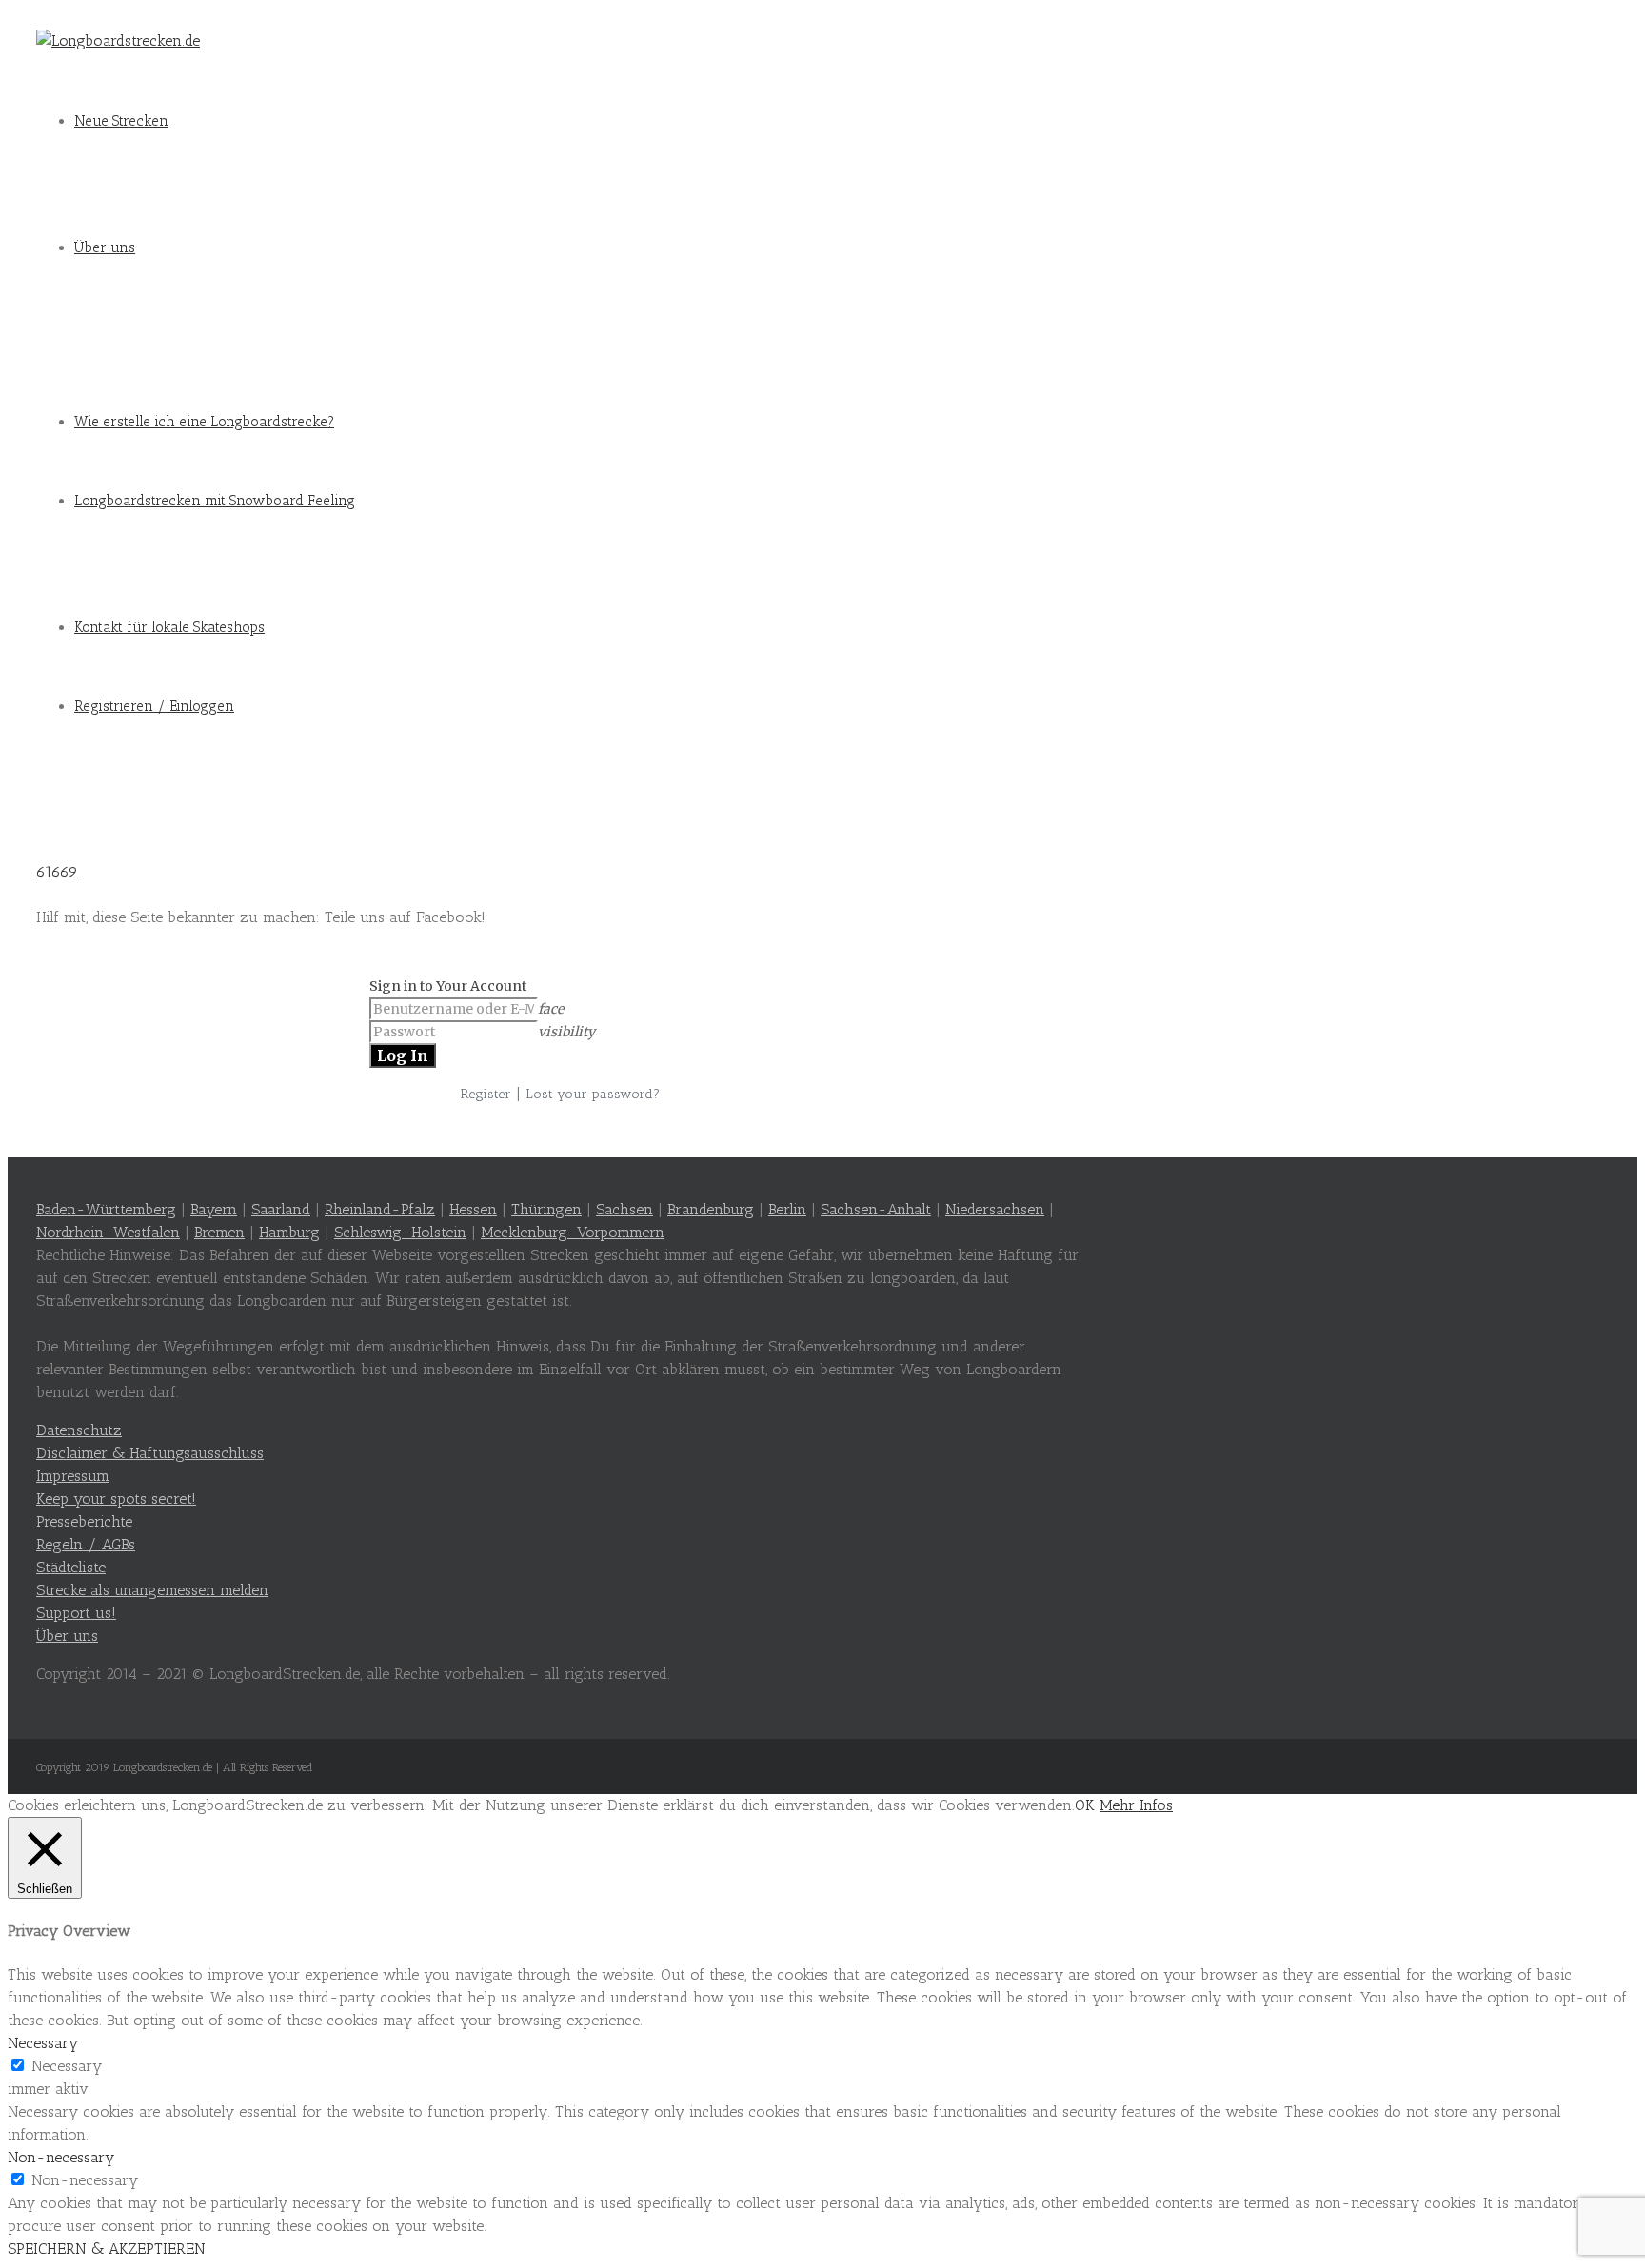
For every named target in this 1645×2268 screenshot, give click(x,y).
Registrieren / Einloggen (154, 706)
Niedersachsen (995, 1209)
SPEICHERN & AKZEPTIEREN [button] (107, 2248)
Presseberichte (84, 1521)
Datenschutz (79, 1430)
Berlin (787, 1209)
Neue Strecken (121, 121)
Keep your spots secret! (116, 1499)
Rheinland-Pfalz (380, 1209)
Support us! (76, 1613)
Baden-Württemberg (106, 1209)
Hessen (473, 1209)
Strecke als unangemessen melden (152, 1590)
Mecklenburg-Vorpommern (573, 1232)
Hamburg (289, 1232)
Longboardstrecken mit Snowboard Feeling (215, 501)
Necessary (67, 2066)
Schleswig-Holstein (400, 1232)
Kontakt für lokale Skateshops (169, 627)
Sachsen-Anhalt (876, 1209)
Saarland (281, 1209)
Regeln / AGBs (86, 1544)
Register (486, 1094)
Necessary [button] (43, 2043)
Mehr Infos (1136, 1805)
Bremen (219, 1232)
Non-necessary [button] (61, 2157)
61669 (57, 871)
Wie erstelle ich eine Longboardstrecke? (204, 422)
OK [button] (1085, 1805)
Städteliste (71, 1567)
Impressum (73, 1476)
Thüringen (546, 1209)
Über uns (105, 247)
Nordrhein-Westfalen (108, 1232)
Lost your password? (593, 1094)
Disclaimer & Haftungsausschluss (150, 1453)
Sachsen (624, 1209)
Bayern (214, 1209)
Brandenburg (711, 1209)
